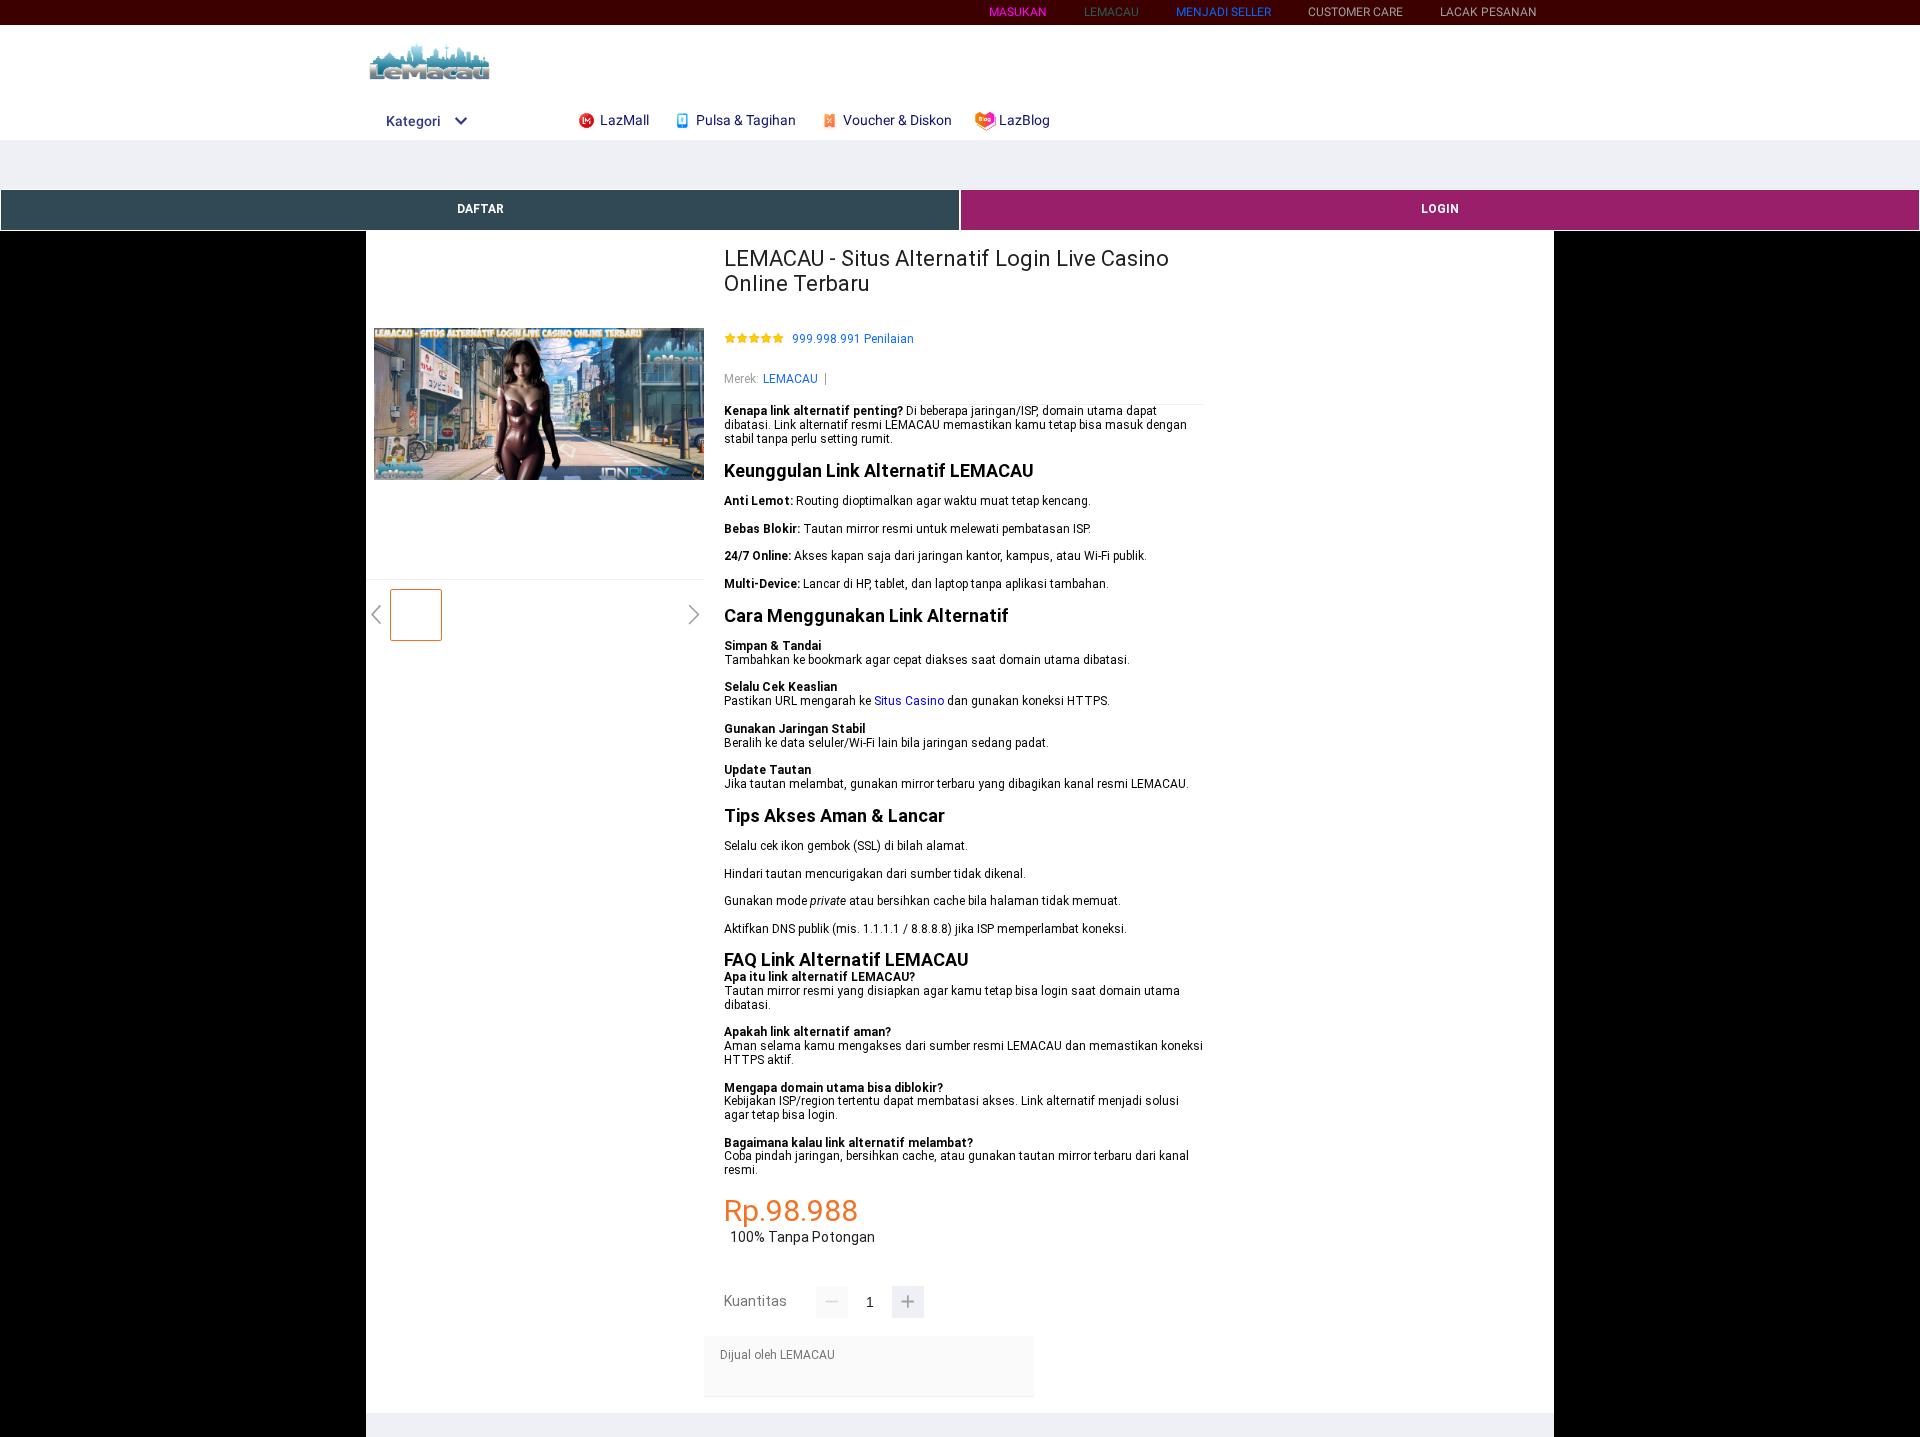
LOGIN (1440, 209)
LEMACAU (790, 379)
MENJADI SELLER (1223, 12)
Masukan (1018, 12)
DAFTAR (480, 209)
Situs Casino (909, 701)
